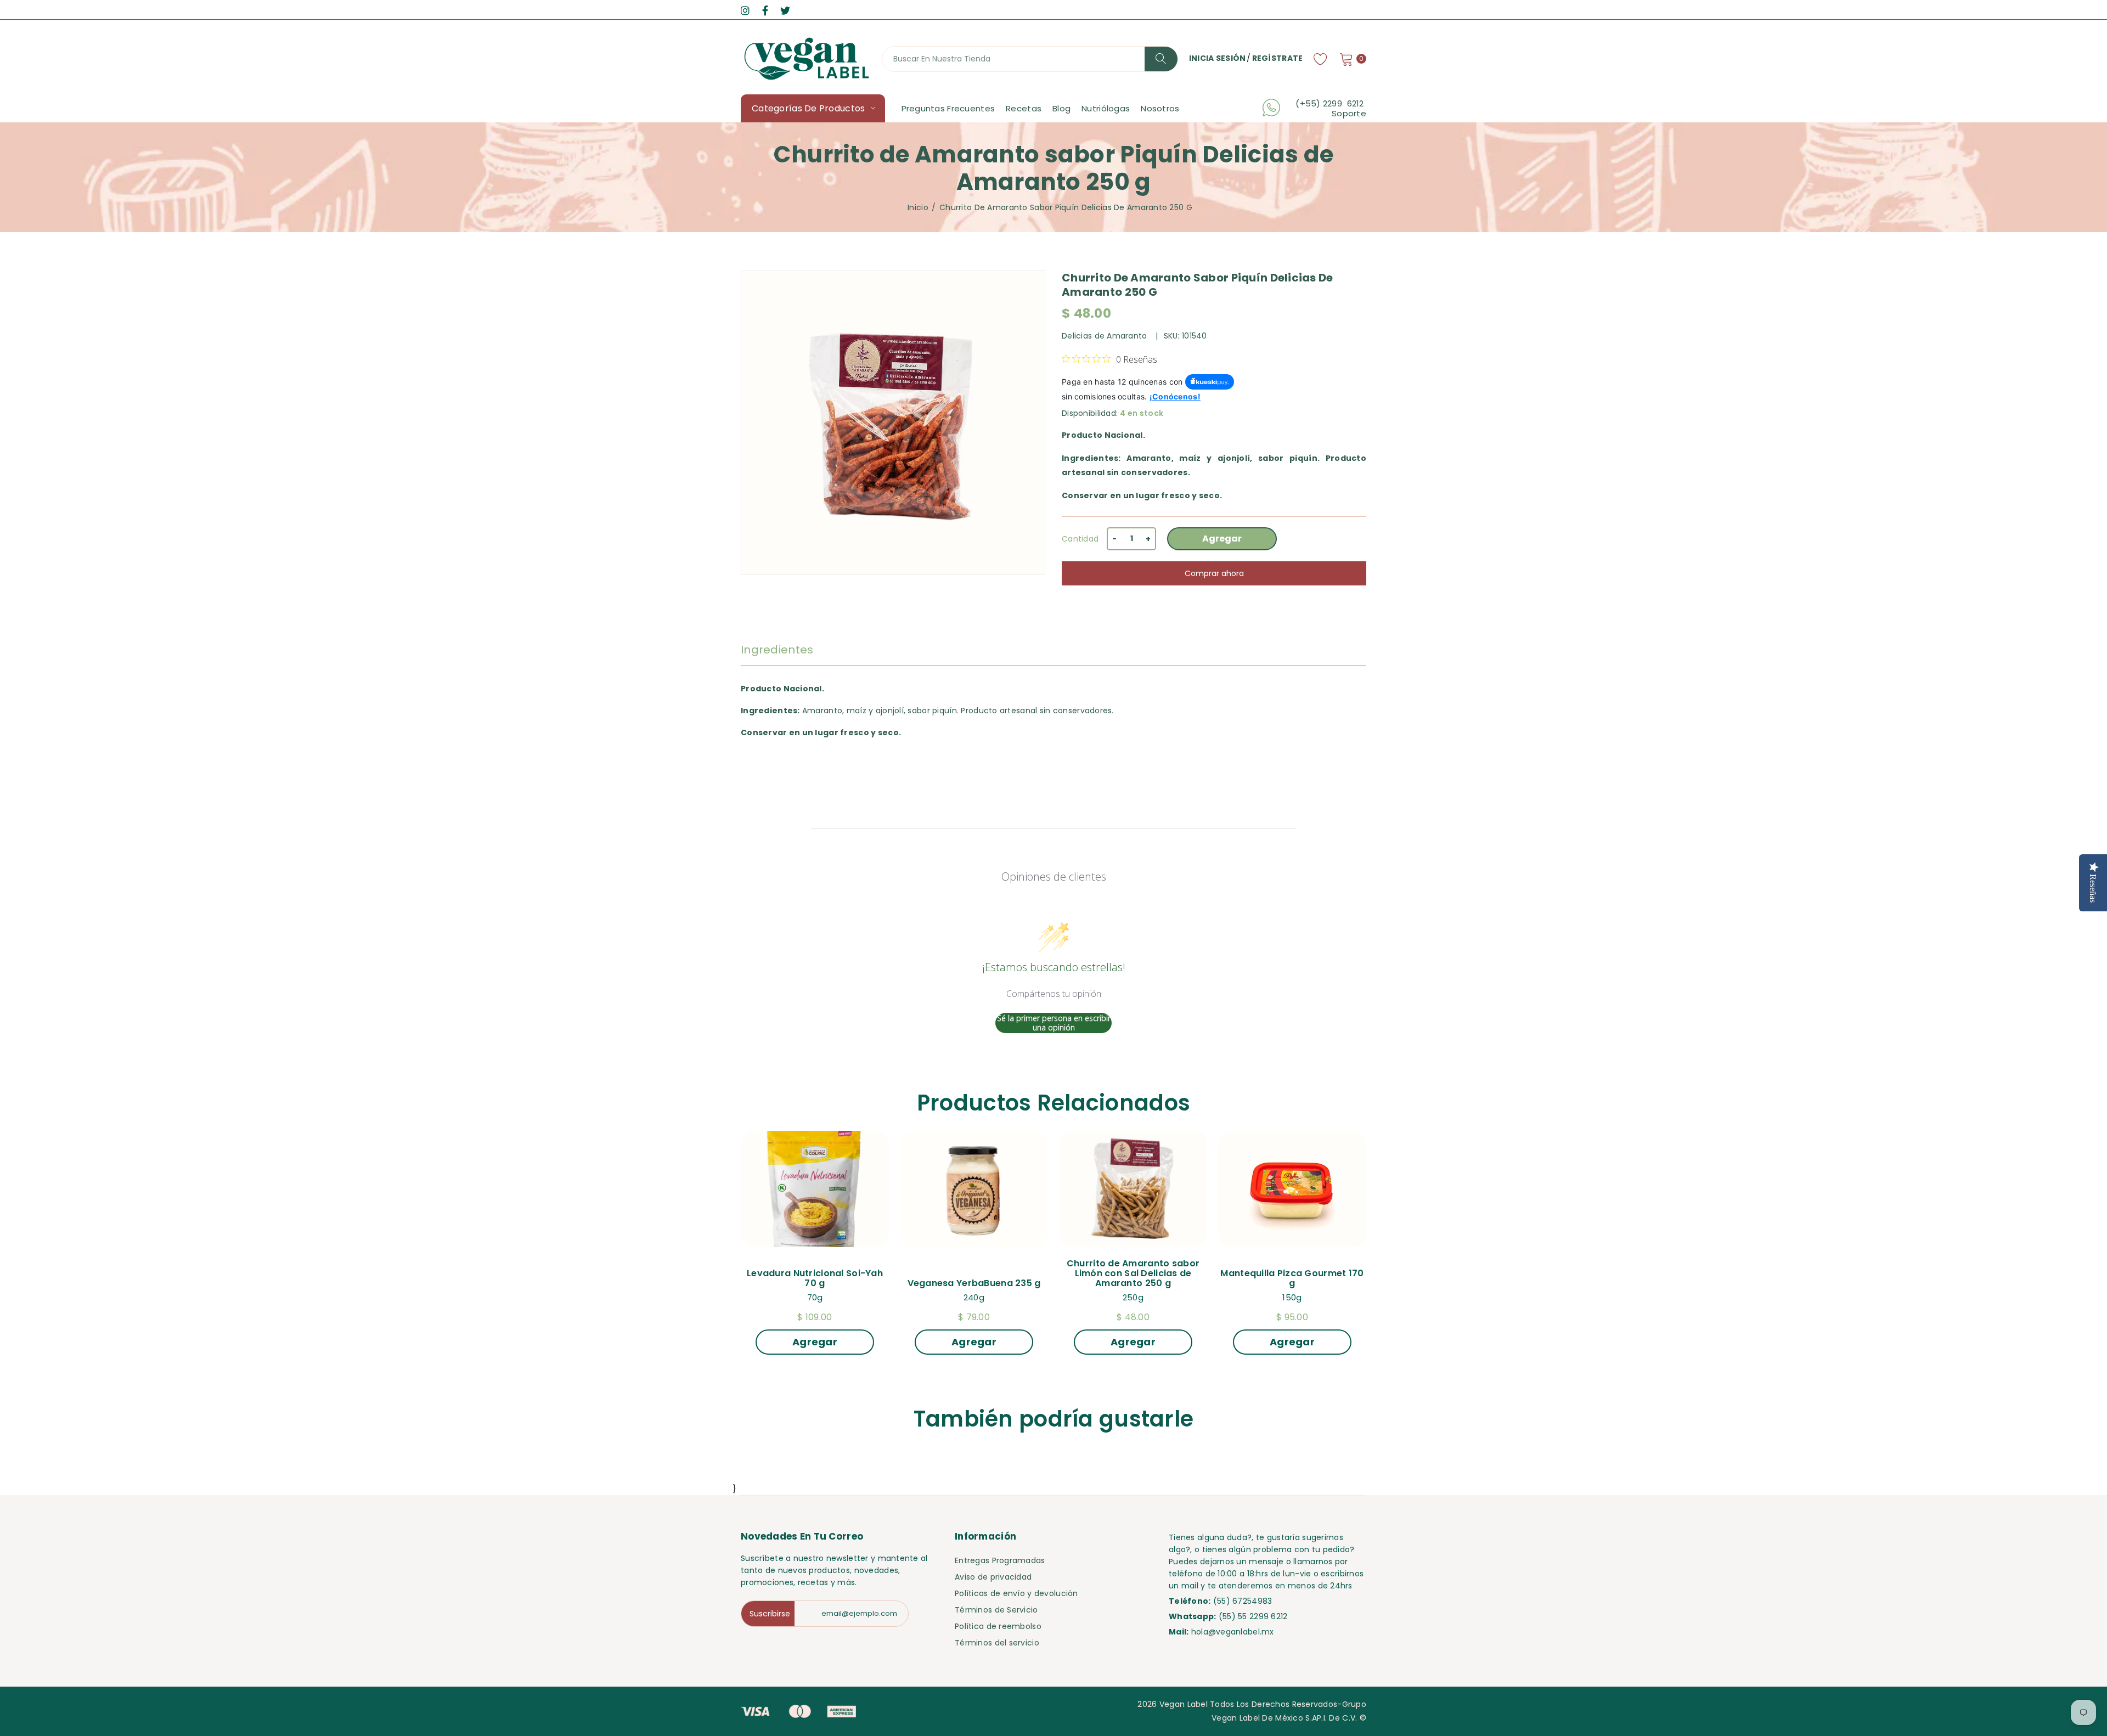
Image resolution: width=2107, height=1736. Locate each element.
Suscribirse (770, 1614)
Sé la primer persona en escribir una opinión (1054, 1023)
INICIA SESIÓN (1218, 58)
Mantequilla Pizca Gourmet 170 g (1293, 1278)
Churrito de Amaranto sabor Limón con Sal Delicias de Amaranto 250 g (1134, 1273)
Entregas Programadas (1000, 1560)
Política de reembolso (998, 1626)
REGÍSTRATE (1278, 58)
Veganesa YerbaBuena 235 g (974, 1283)
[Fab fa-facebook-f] (765, 11)
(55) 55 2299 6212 (1253, 1616)
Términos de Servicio (996, 1610)
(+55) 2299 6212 (1331, 104)
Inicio (918, 207)
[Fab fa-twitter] (785, 11)
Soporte (1349, 114)
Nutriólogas (1106, 108)
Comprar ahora (1214, 573)
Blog (1061, 108)
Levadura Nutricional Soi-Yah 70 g (816, 1278)
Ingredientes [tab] (777, 650)
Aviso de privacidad (993, 1577)
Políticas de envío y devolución (1016, 1593)
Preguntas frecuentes (948, 108)
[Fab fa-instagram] (745, 11)
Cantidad (1080, 539)
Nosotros (1160, 108)
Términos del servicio (997, 1643)
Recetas (1024, 108)
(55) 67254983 (1243, 1601)
